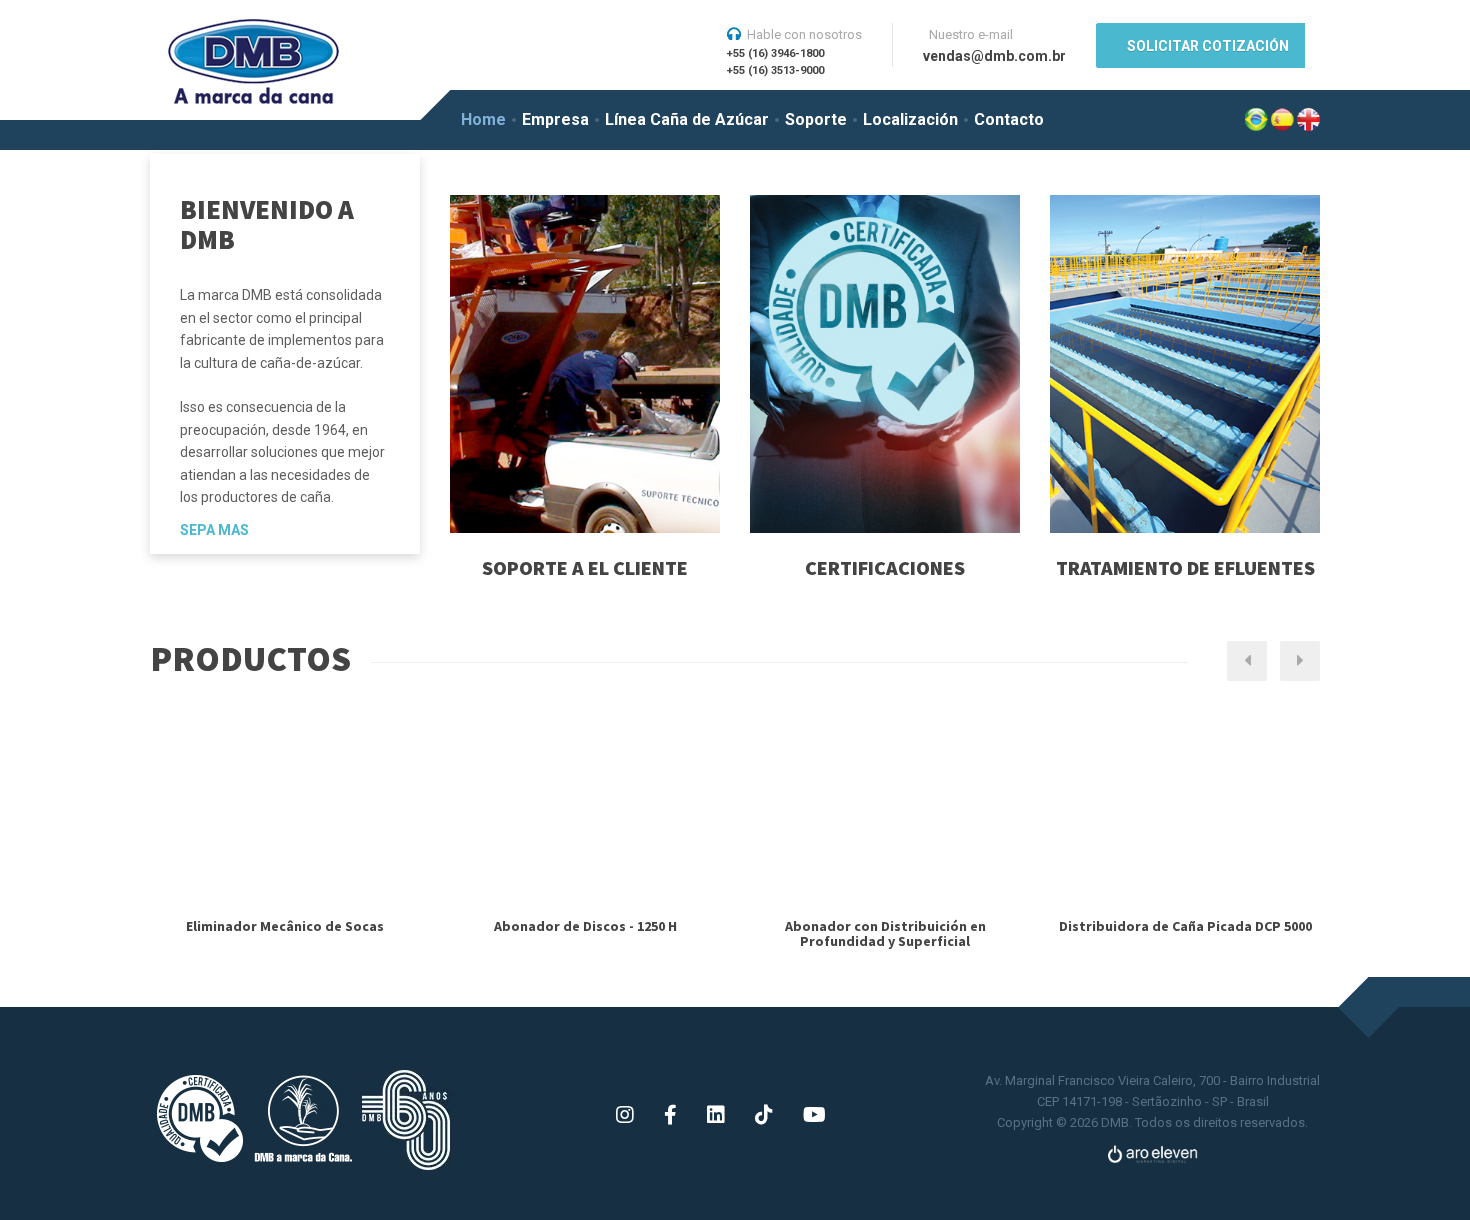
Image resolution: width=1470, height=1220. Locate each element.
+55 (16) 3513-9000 (775, 70)
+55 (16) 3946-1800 (775, 53)
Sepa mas (214, 530)
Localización (910, 119)
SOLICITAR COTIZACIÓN (1208, 46)
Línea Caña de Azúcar (687, 119)
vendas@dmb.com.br (994, 56)
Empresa (555, 119)
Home (483, 119)
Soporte (816, 119)
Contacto (1009, 119)
